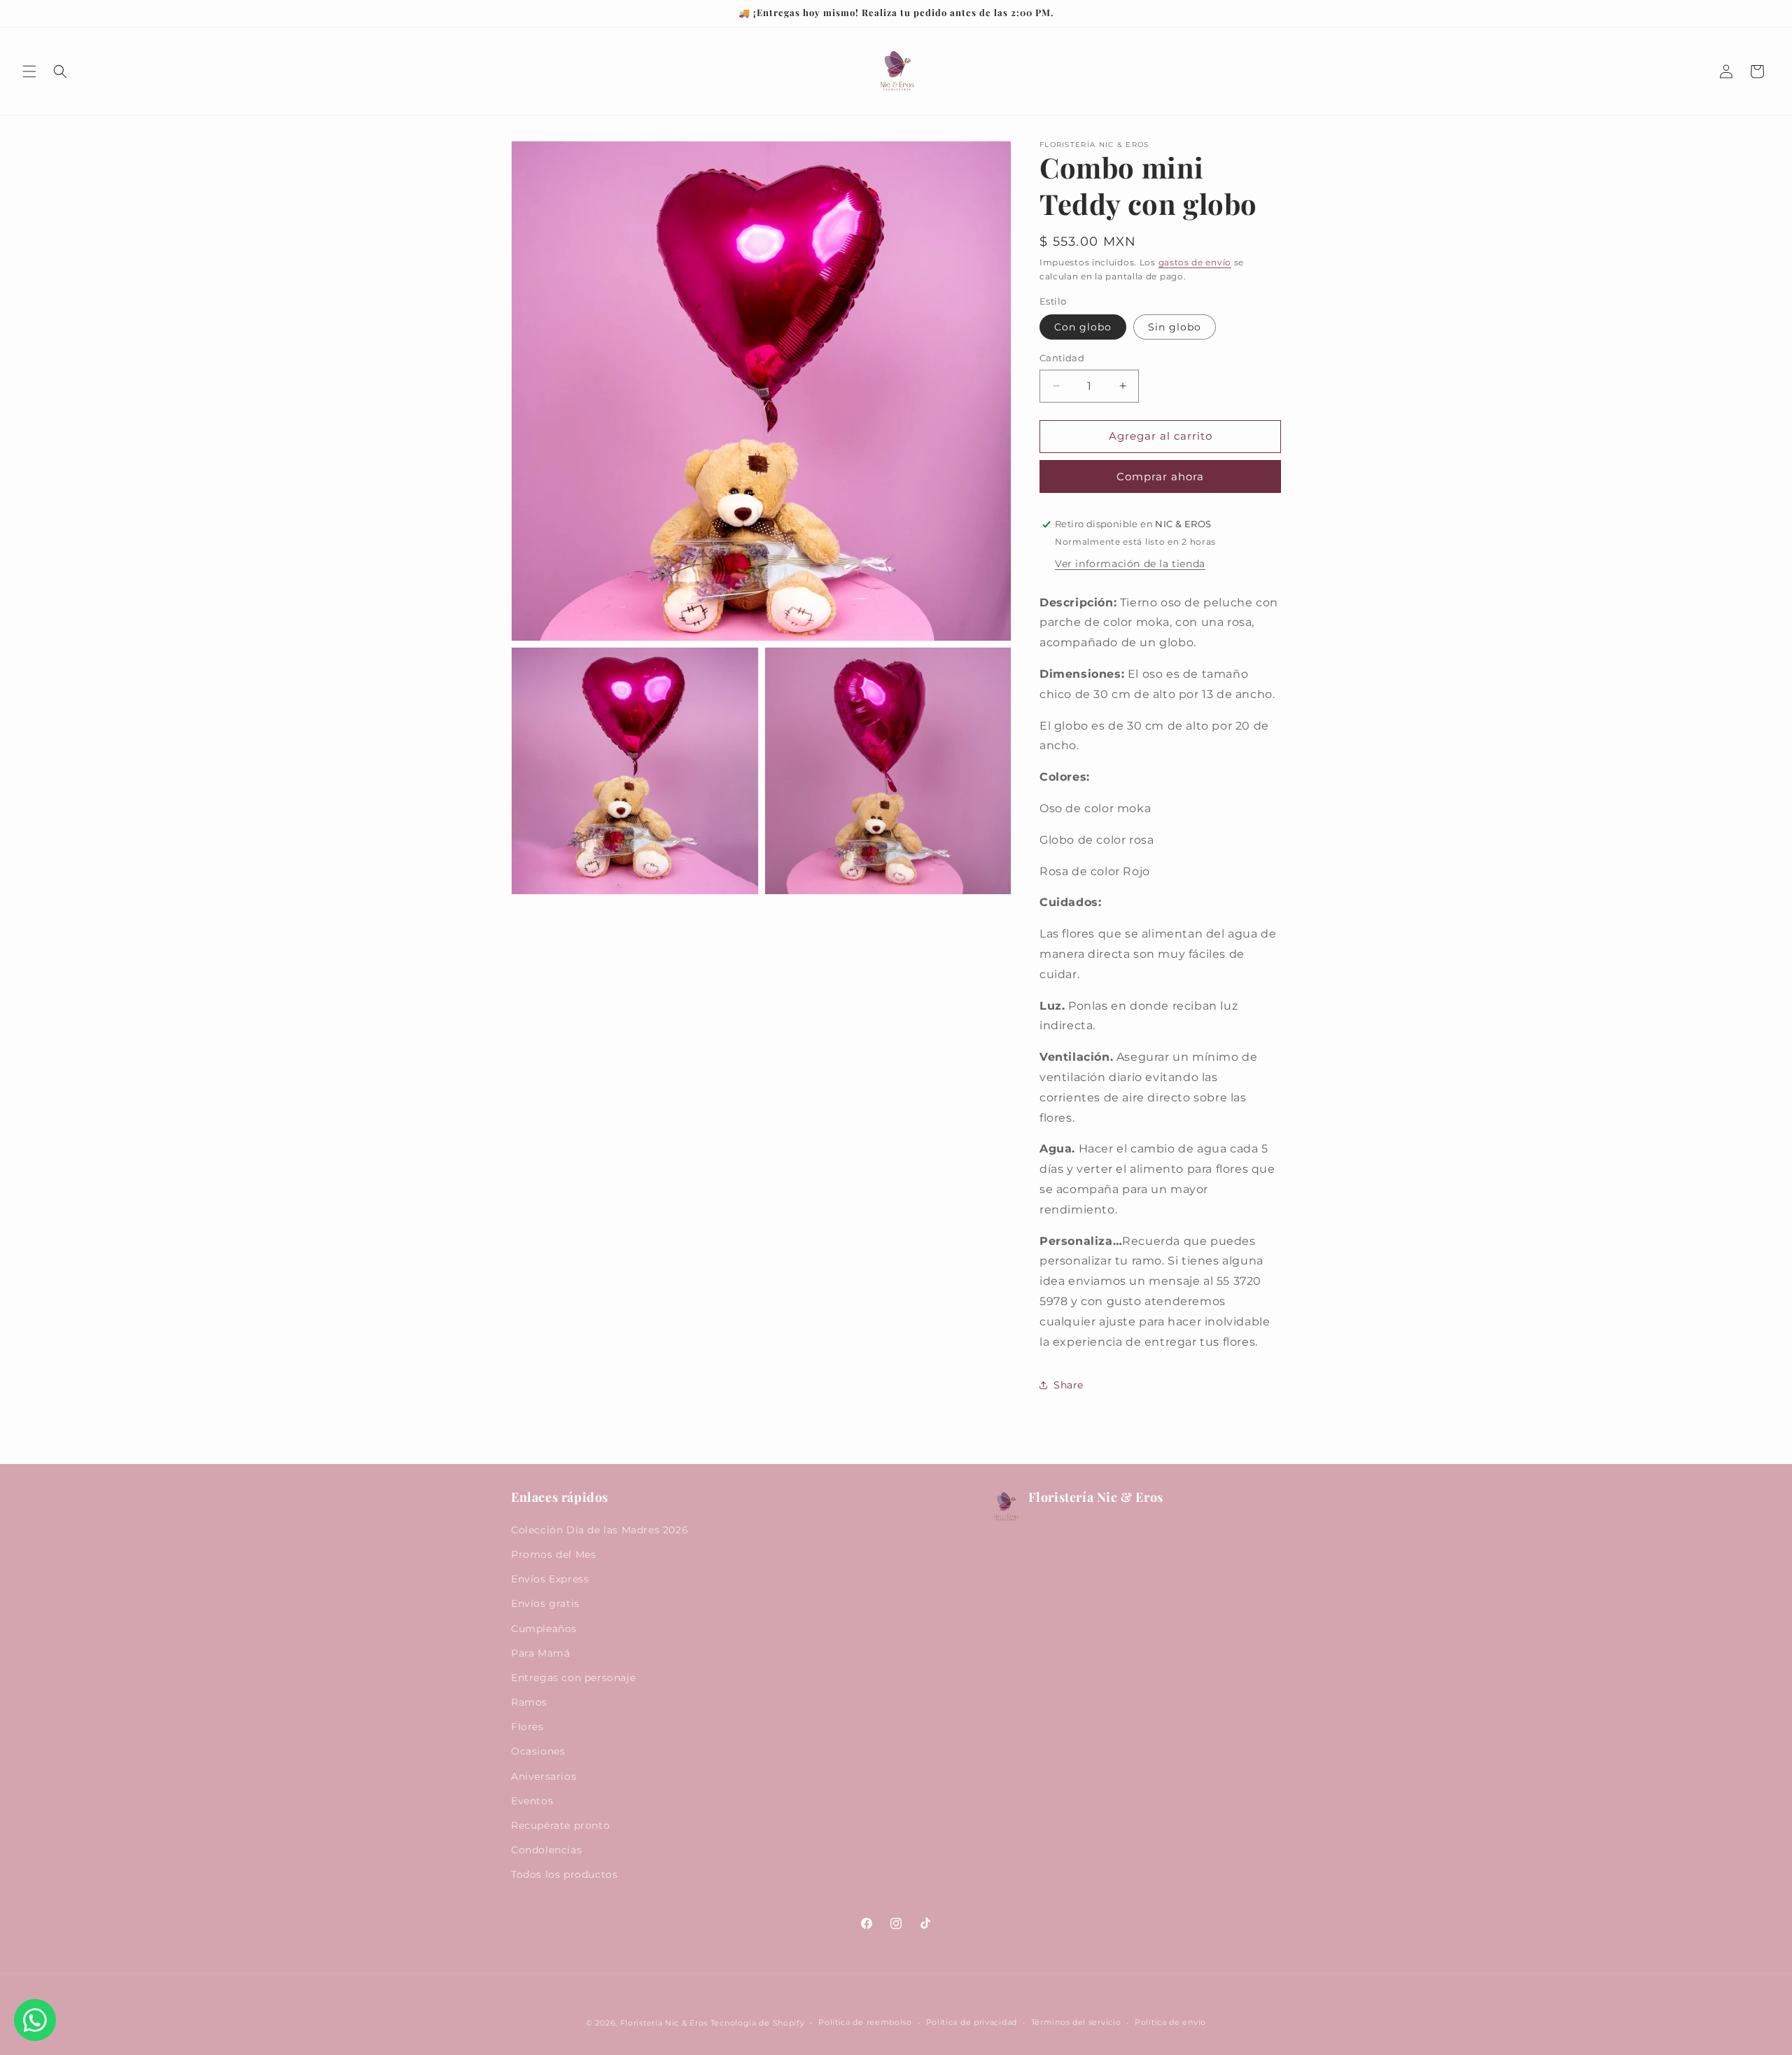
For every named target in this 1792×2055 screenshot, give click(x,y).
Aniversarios (544, 1776)
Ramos (529, 1702)
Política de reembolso (865, 2022)
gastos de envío (1195, 262)
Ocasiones (538, 1751)
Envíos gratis (545, 1603)
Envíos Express (550, 1579)
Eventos (532, 1801)
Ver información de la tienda (1130, 564)
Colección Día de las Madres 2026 (600, 1530)
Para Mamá (540, 1653)
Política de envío (1170, 2022)
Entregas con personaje (573, 1678)
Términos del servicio (1076, 2022)
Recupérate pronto (560, 1825)
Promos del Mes (553, 1554)
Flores (527, 1727)
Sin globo (1175, 327)
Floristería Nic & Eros (664, 2023)
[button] (29, 71)
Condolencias (546, 1850)
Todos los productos (564, 1874)
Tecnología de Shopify (758, 2023)
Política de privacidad (972, 2022)
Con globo (1083, 327)
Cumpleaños (544, 1629)
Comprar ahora (1160, 476)
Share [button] (1069, 1385)
